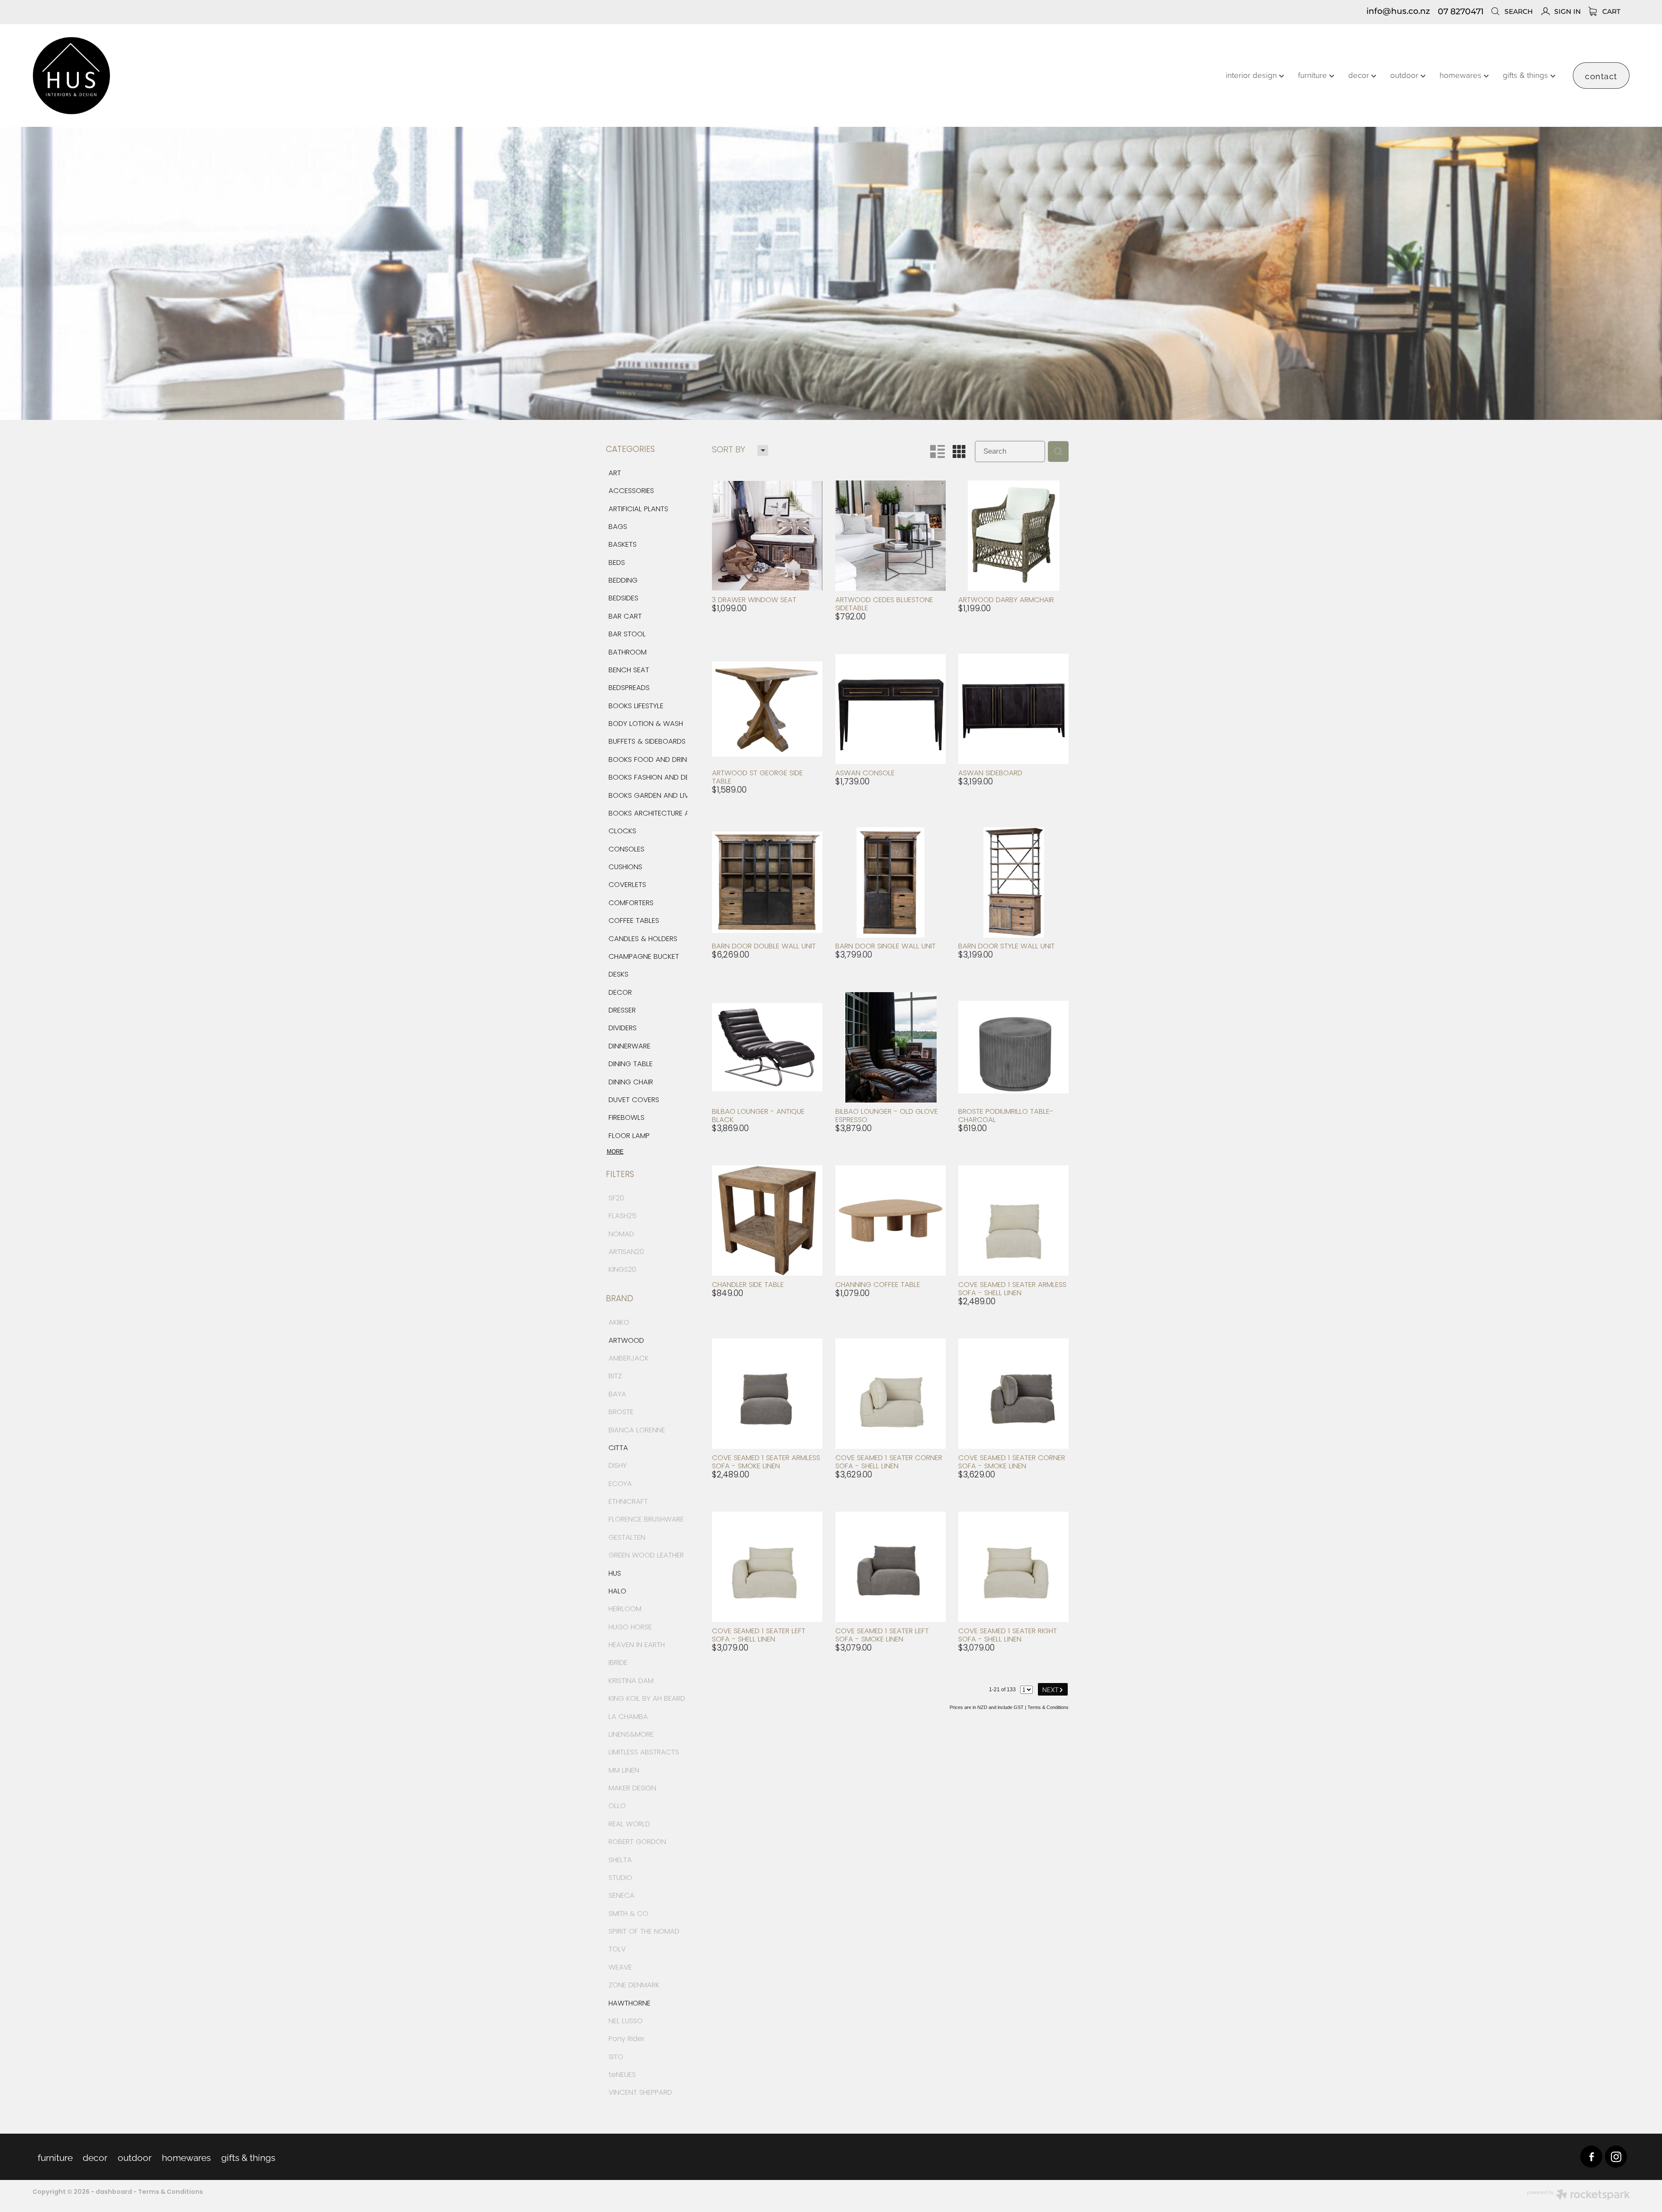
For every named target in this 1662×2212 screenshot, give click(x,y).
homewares (1462, 75)
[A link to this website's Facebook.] (1591, 2157)
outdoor (1405, 75)
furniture (1314, 75)
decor (1360, 75)
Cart (1610, 12)
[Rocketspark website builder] (1578, 2196)
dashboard (114, 2192)
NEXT (1053, 1689)
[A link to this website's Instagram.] (1616, 2157)
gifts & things (1527, 75)
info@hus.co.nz (1398, 12)
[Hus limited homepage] (192, 76)
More (615, 1152)
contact (1601, 75)
